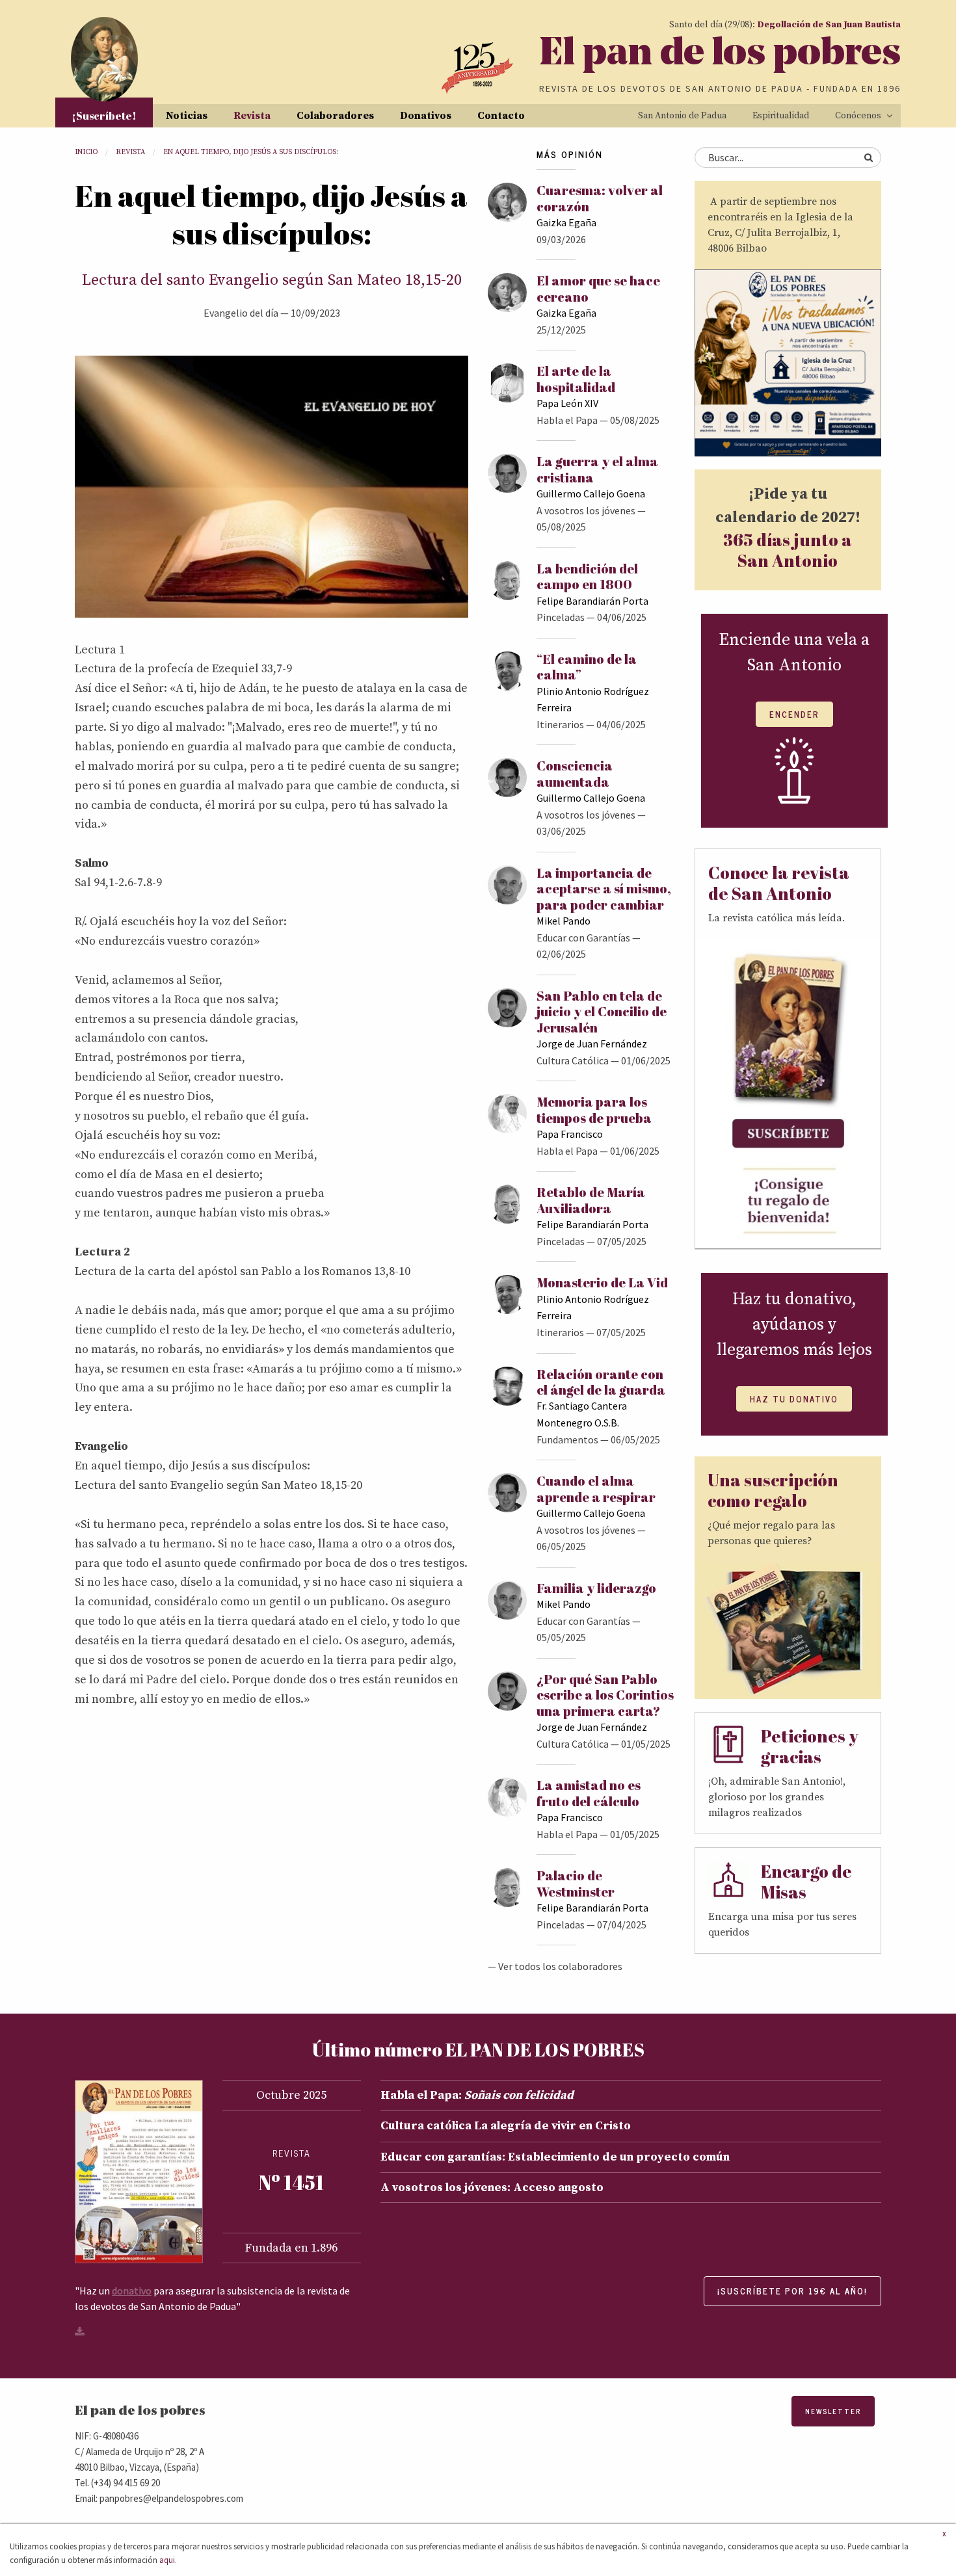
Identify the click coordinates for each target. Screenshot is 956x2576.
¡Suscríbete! (104, 116)
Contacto (501, 116)
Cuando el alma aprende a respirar (596, 1489)
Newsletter (833, 2411)
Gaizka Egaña (566, 222)
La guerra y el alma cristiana (597, 469)
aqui (167, 2560)
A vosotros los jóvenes (586, 510)
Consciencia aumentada (575, 773)
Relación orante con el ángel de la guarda (601, 1382)
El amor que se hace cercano (598, 288)
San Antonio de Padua (682, 116)
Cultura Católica (573, 1060)
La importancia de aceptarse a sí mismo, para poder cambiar (604, 889)
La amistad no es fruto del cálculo (589, 1793)
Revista (252, 116)
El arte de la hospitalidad (576, 379)
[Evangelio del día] (272, 486)
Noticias (187, 116)
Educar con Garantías (583, 938)
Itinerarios (560, 724)
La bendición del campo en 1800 (587, 576)
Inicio (86, 152)
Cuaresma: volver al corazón (600, 198)
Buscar (868, 157)
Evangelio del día (241, 313)
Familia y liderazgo (596, 1588)
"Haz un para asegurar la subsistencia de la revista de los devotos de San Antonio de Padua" (212, 2298)
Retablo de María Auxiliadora (591, 1200)
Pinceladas (561, 617)
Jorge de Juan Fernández (592, 1044)
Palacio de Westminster (576, 1883)
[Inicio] (104, 59)
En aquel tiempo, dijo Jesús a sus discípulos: (251, 152)
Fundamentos (567, 1439)
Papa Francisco (570, 1134)
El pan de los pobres (720, 55)
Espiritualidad (781, 116)
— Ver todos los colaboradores (555, 1966)
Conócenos (858, 116)
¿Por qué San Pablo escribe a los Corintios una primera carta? (605, 1695)
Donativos (426, 116)
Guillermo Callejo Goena (591, 493)
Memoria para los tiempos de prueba (594, 1110)
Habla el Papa (567, 420)
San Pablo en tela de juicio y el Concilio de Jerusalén (602, 1012)
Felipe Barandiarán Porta (592, 601)
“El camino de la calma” (587, 667)
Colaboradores (335, 116)
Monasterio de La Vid (602, 1282)
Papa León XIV (567, 403)
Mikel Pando (564, 921)
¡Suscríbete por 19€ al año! (792, 2291)
